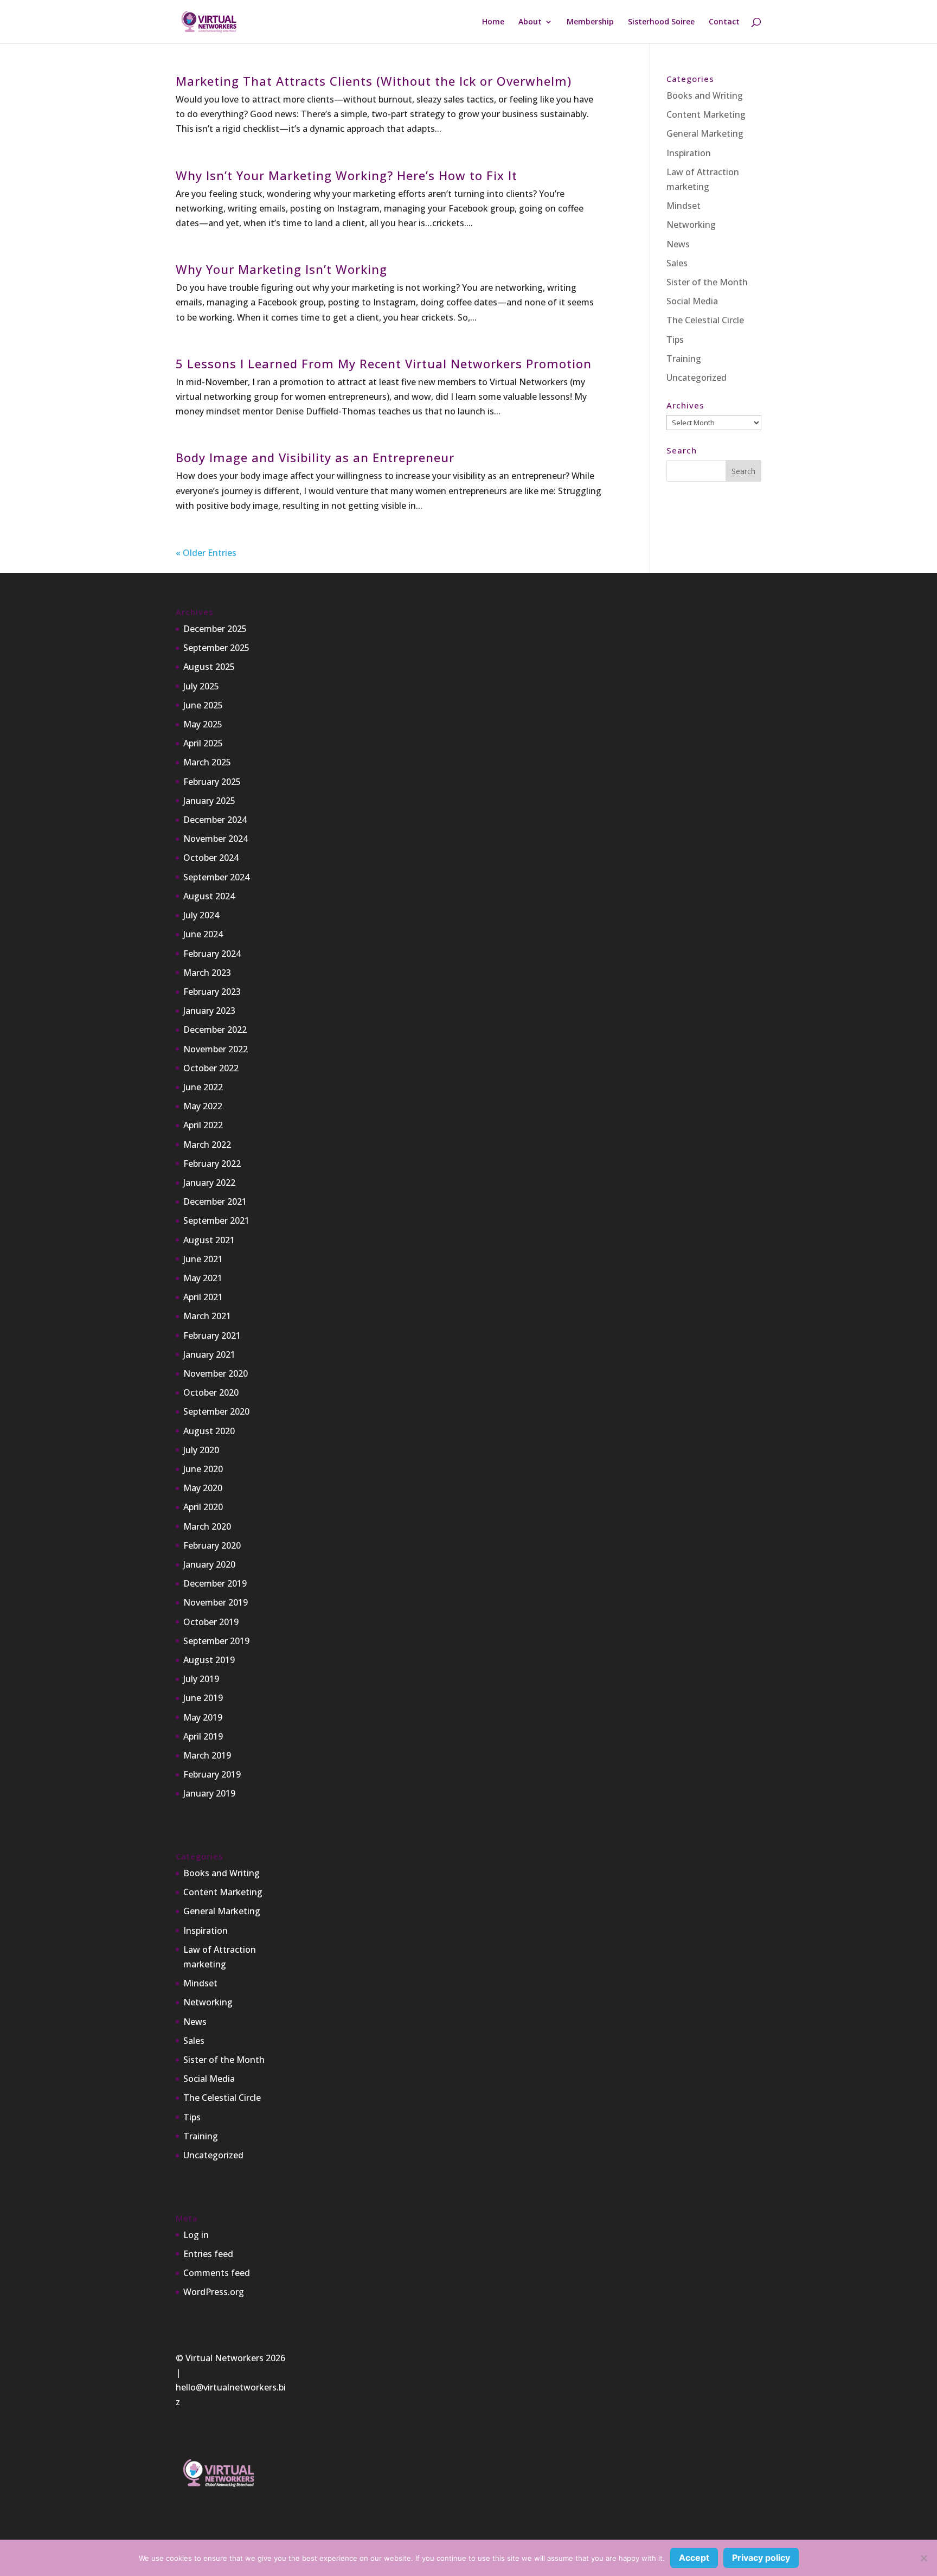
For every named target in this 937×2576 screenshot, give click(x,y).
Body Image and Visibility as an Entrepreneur (315, 457)
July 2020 (201, 1450)
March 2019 (207, 1755)
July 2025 (201, 686)
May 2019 (203, 1717)
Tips (675, 340)
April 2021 (203, 1297)
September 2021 (216, 1220)
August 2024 (209, 896)
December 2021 (215, 1201)
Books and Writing (705, 95)
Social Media (692, 301)
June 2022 (203, 1087)
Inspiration (689, 153)
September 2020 (216, 1411)
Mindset (684, 206)
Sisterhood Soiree (661, 22)
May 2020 (203, 1488)
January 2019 (209, 1793)
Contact (724, 22)
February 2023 (212, 992)
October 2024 (211, 858)
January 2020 (209, 1564)
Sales (677, 263)
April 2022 (203, 1125)
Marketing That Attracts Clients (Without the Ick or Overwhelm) (374, 81)
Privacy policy (761, 2558)
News (678, 244)
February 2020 (212, 1545)
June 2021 (203, 1259)
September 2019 (216, 1641)
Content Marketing (706, 114)
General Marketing (705, 133)
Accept (694, 2558)
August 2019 (209, 1660)
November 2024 (216, 839)
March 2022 (207, 1145)
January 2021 (209, 1354)
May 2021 (203, 1278)
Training (684, 359)
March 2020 (207, 1526)
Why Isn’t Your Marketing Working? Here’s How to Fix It (346, 175)
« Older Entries (206, 553)
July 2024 (201, 915)
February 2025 (212, 782)
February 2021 (212, 1335)
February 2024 (212, 954)
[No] (923, 2558)
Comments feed (217, 2273)
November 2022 (216, 1049)
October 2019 (211, 1622)
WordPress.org (214, 2292)
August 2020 (209, 1431)
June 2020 (203, 1469)
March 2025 (207, 762)
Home (493, 22)
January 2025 (209, 801)
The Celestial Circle (705, 320)
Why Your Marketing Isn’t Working (281, 269)
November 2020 (216, 1373)
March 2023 (207, 973)
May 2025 (203, 724)
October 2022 (211, 1068)
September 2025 (216, 648)
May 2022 (203, 1106)
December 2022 (215, 1030)
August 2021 (209, 1240)
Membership (590, 22)
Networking (691, 225)
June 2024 (203, 934)
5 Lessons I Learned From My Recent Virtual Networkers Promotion (384, 363)
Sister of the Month (707, 282)
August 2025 (209, 667)
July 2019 (201, 1679)
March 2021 (207, 1316)
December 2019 (215, 1583)
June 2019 (203, 1698)
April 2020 (203, 1507)
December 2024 (215, 820)
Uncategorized (697, 378)
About (530, 22)
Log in (196, 2235)
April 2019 (203, 1736)
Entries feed (208, 2254)
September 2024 (216, 877)
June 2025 (203, 705)
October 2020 (211, 1392)
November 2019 (216, 1602)
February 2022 (212, 1164)
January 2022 (209, 1182)
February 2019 (212, 1774)
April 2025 (203, 743)
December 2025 (215, 629)
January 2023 (209, 1011)
